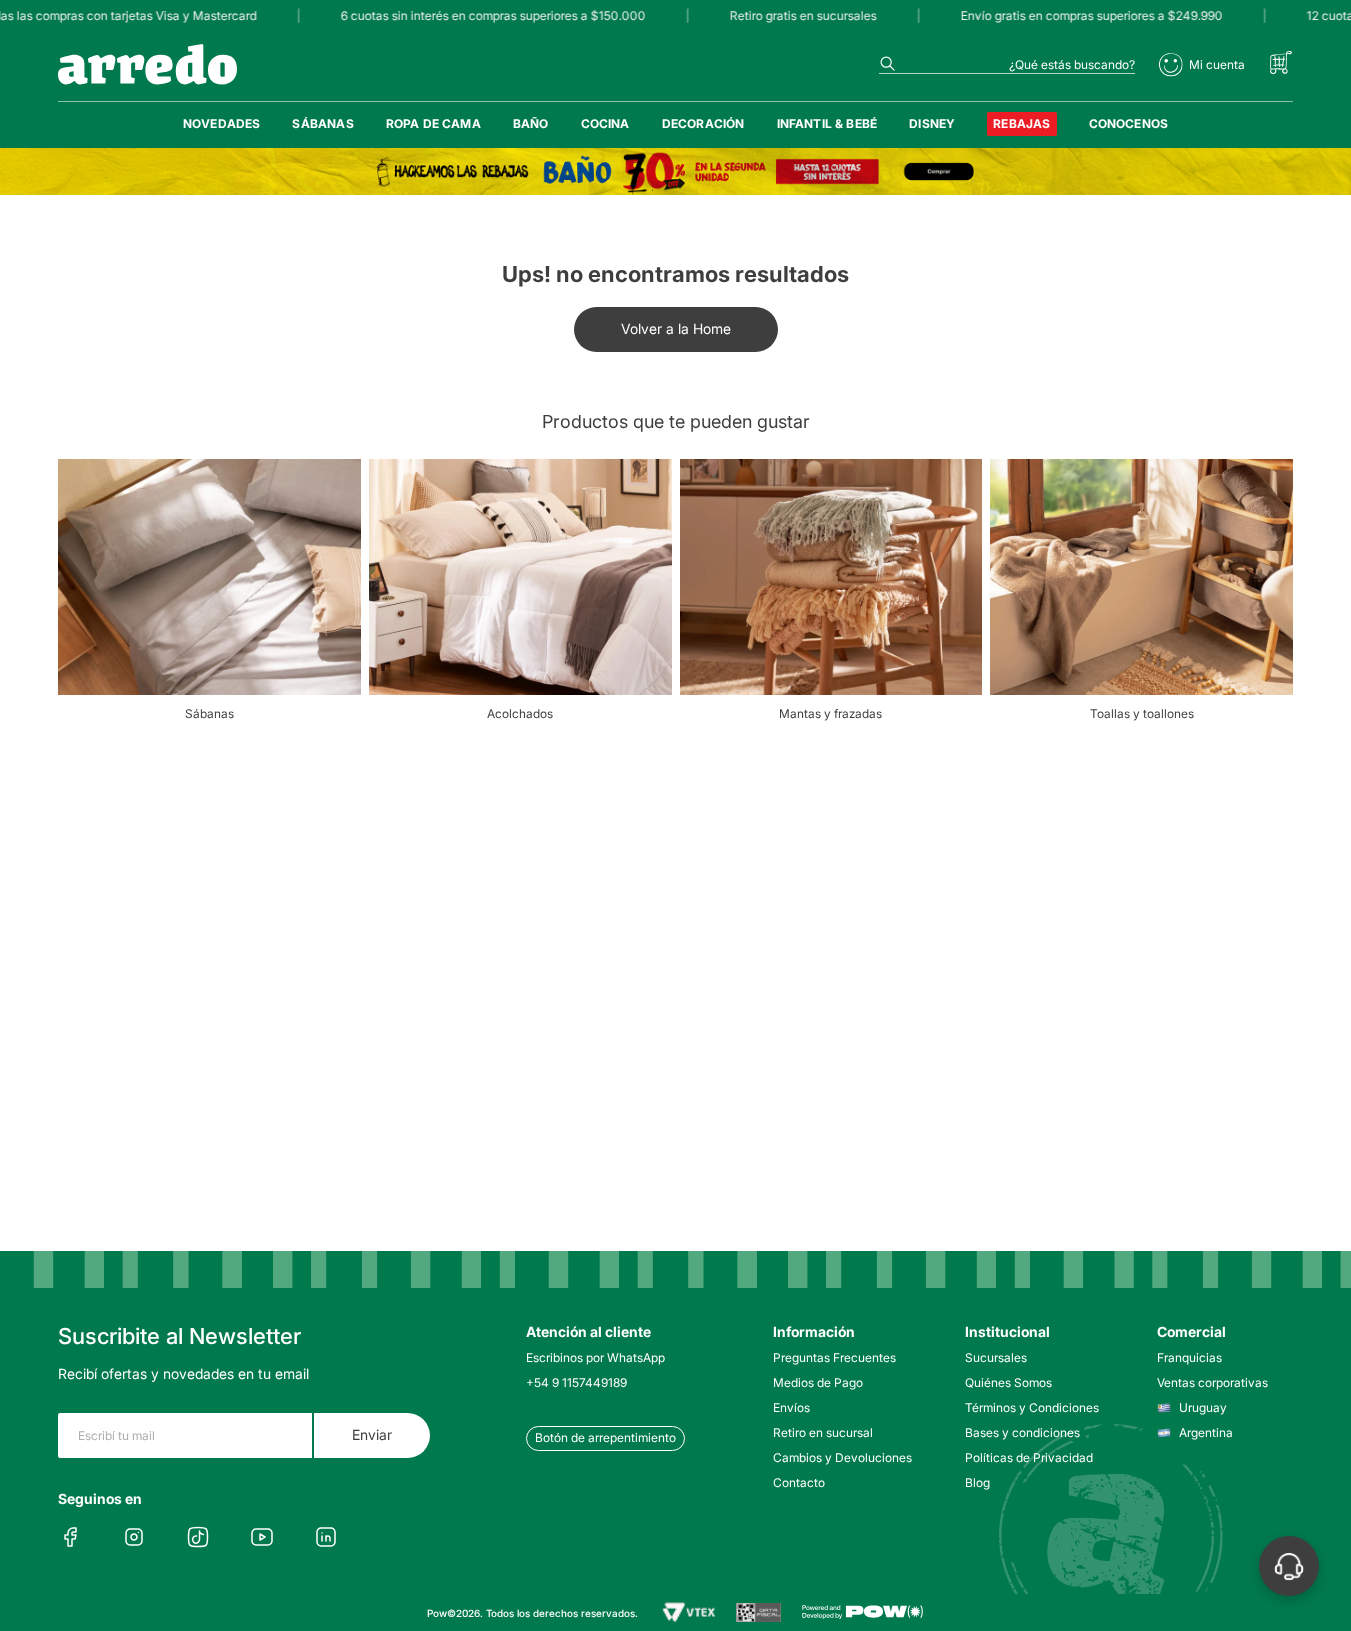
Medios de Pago (818, 1382)
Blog (977, 1482)
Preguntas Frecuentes (834, 1357)
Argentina (1206, 1432)
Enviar (372, 1434)
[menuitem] (222, 124)
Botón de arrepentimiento (605, 1437)
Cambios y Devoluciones (841, 1457)
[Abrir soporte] (1289, 1566)
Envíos (791, 1407)
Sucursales (996, 1357)
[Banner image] (675, 171)
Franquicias (1189, 1357)
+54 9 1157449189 (576, 1382)
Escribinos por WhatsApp (595, 1357)
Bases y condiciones (1022, 1432)
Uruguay (1203, 1407)
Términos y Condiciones (1032, 1407)
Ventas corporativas (1212, 1382)
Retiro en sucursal (823, 1432)
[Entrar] (1202, 65)
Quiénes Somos (1008, 1382)
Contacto (799, 1482)
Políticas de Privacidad (1029, 1457)
